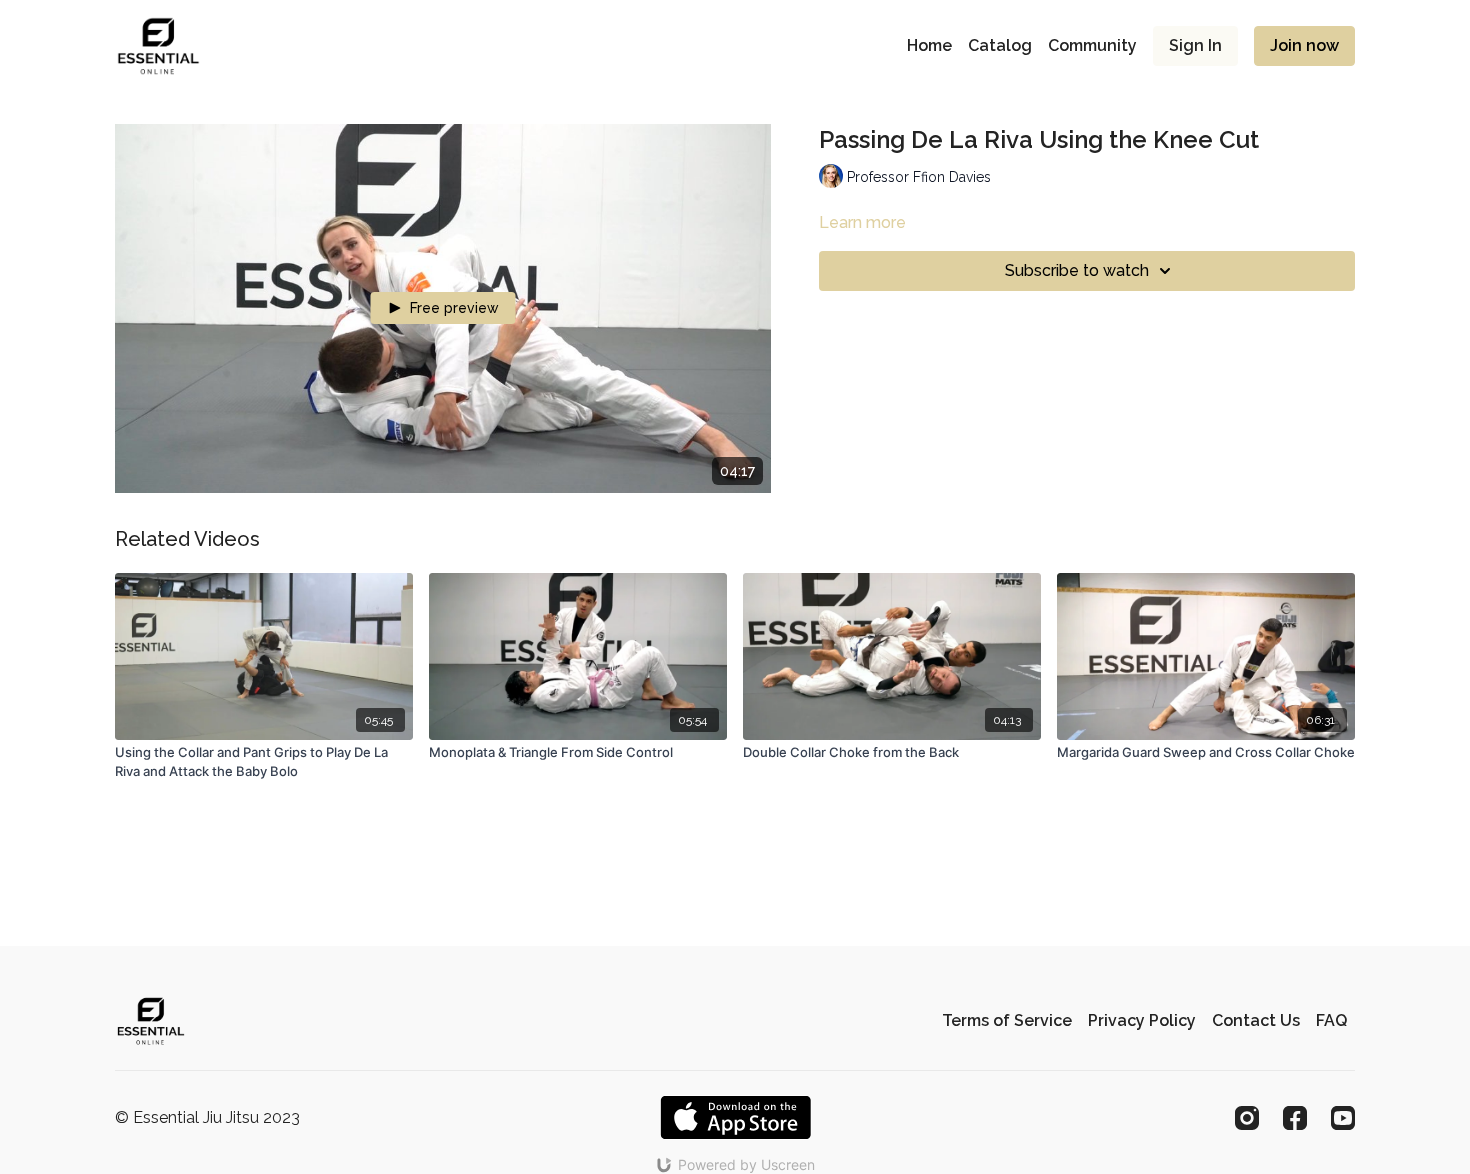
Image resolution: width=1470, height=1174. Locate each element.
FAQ (1331, 1020)
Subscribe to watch (1077, 270)
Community (1092, 45)
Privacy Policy (1142, 1020)
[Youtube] (1343, 1118)
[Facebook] (1295, 1118)
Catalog (1000, 45)
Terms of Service (1007, 1020)
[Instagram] (1247, 1118)
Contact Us (1256, 1020)
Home (929, 45)
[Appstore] (735, 1117)
